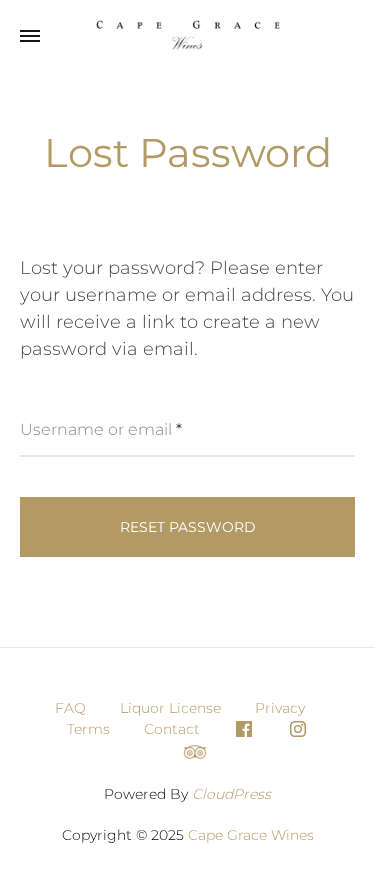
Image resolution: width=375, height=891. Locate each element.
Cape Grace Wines (251, 835)
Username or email (101, 429)
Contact (172, 729)
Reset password (188, 527)
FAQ (70, 708)
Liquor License (170, 708)
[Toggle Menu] (30, 36)
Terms (88, 729)
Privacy (280, 708)
